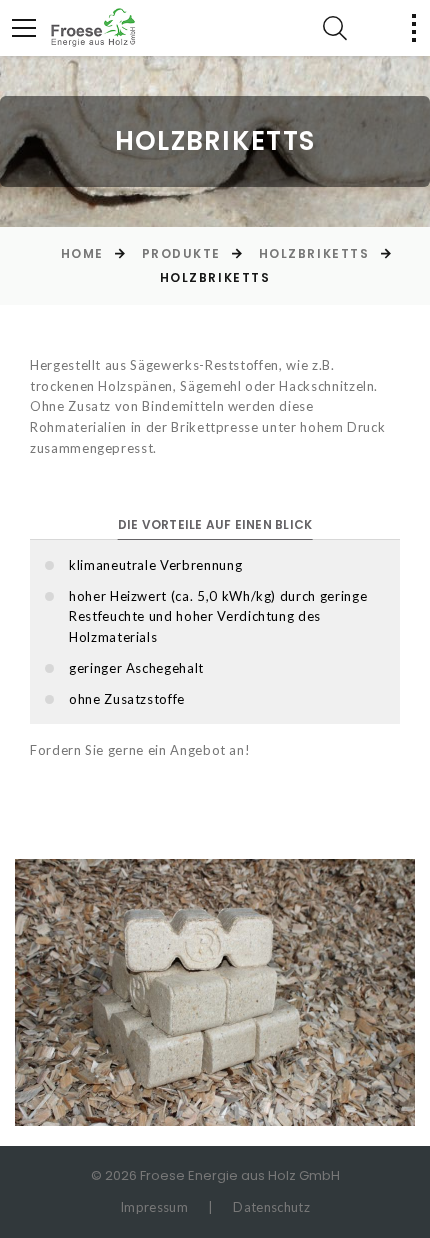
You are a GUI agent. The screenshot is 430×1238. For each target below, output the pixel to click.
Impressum (154, 1207)
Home (82, 253)
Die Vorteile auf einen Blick (215, 524)
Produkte (181, 253)
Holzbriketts (314, 253)
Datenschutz (271, 1207)
